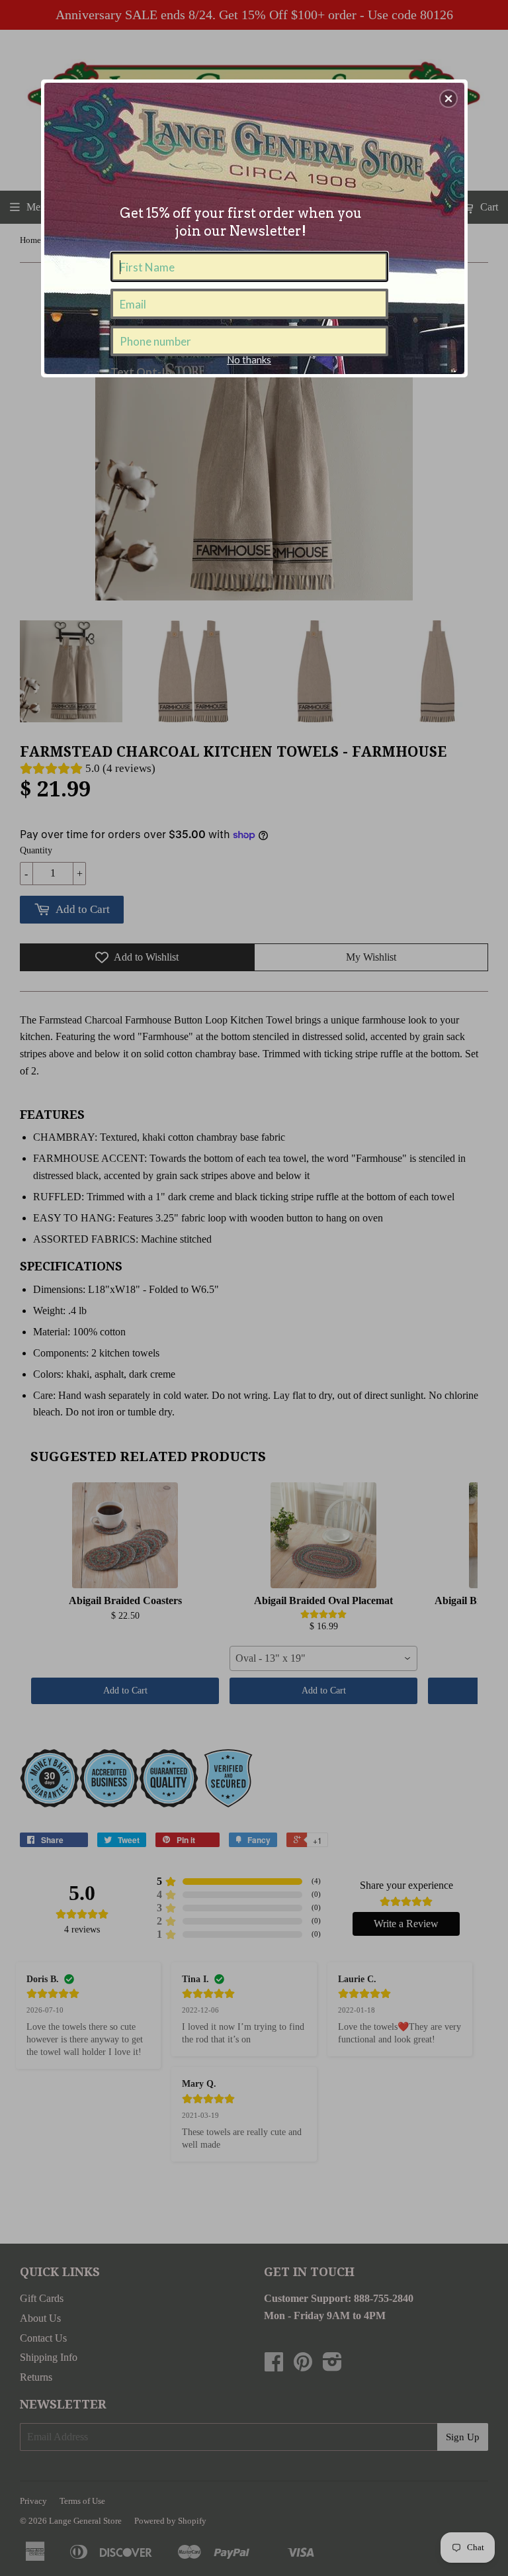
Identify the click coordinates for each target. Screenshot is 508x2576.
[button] (448, 99)
